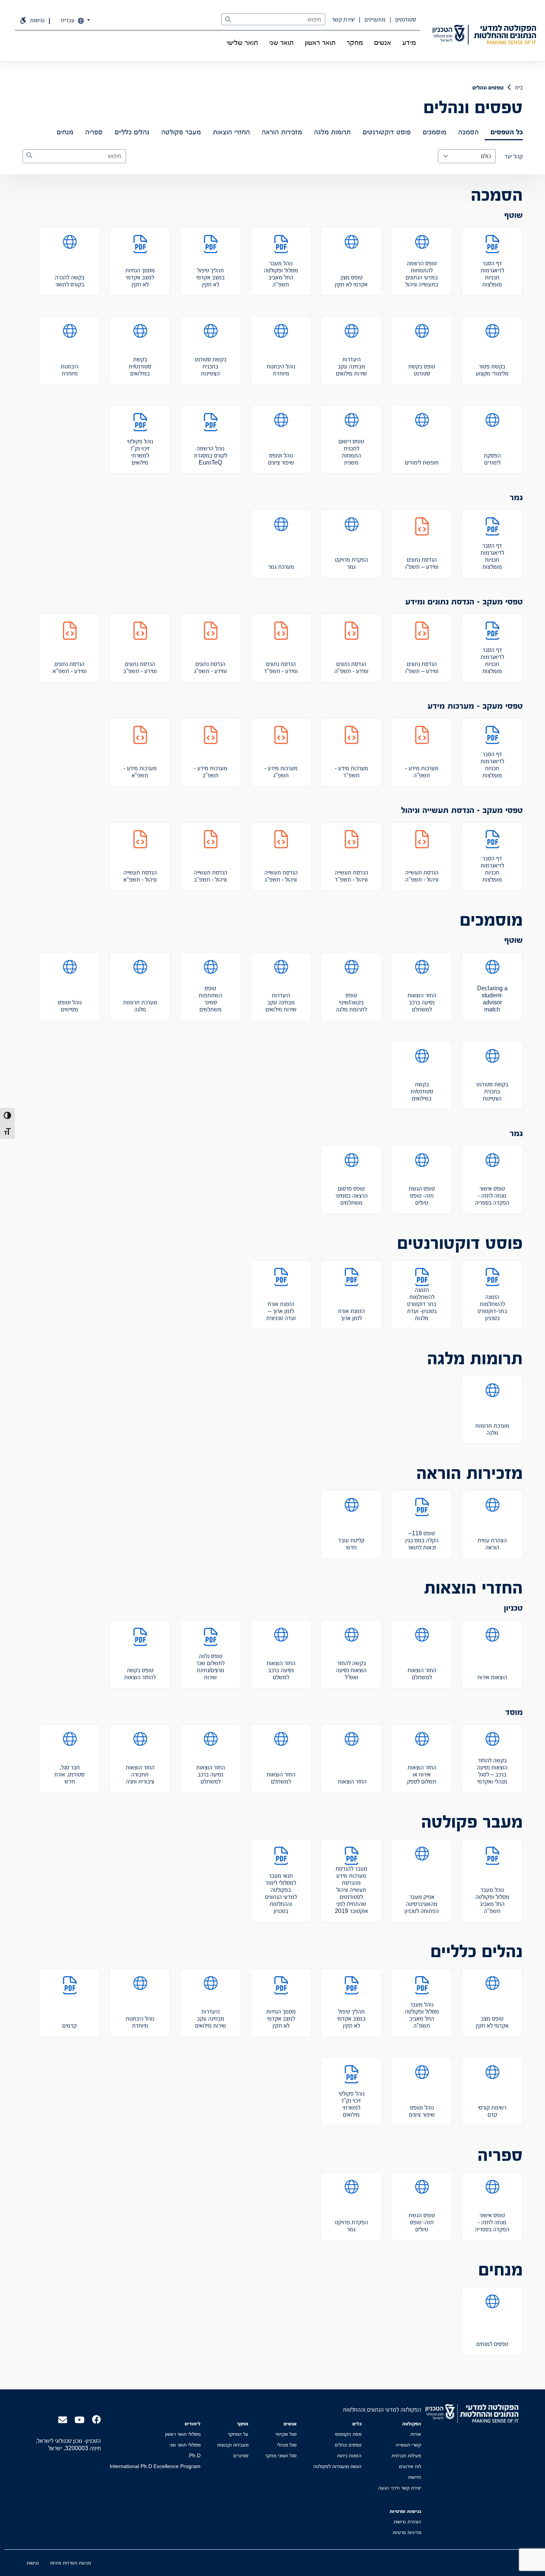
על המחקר (238, 2434)
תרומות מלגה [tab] (332, 132)
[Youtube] (80, 2419)
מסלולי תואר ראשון (183, 2434)
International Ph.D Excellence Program (155, 2466)
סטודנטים (405, 19)
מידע (409, 42)
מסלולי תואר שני (185, 2445)
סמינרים (241, 2455)
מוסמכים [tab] (435, 132)
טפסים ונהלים (348, 2445)
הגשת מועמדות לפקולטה (337, 2466)
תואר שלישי (242, 42)
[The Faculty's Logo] (505, 35)
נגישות (33, 2563)
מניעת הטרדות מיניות (70, 2563)
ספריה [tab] (94, 132)
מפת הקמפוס (348, 2434)
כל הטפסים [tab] (507, 132)
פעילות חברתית (406, 2455)
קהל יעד (514, 156)
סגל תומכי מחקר (281, 2455)
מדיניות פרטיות (407, 2532)
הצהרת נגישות (407, 2521)
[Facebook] (96, 2419)
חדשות (415, 2477)
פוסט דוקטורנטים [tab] (387, 132)
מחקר (355, 42)
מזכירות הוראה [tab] (282, 132)
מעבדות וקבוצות (233, 2445)
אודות (416, 2434)
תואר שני (281, 42)
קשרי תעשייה (408, 2445)
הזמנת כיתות (349, 2455)
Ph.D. (194, 2455)
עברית (68, 20)
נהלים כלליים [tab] (132, 132)
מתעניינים (374, 19)
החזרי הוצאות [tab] (231, 132)
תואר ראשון (320, 42)
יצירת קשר (343, 19)
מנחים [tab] (65, 132)
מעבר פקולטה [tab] (181, 132)
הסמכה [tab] (468, 132)
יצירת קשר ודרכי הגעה (400, 2488)
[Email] (63, 2419)
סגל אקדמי (286, 2434)
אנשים (383, 42)
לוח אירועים (410, 2466)
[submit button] (228, 20)
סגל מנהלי (287, 2445)
